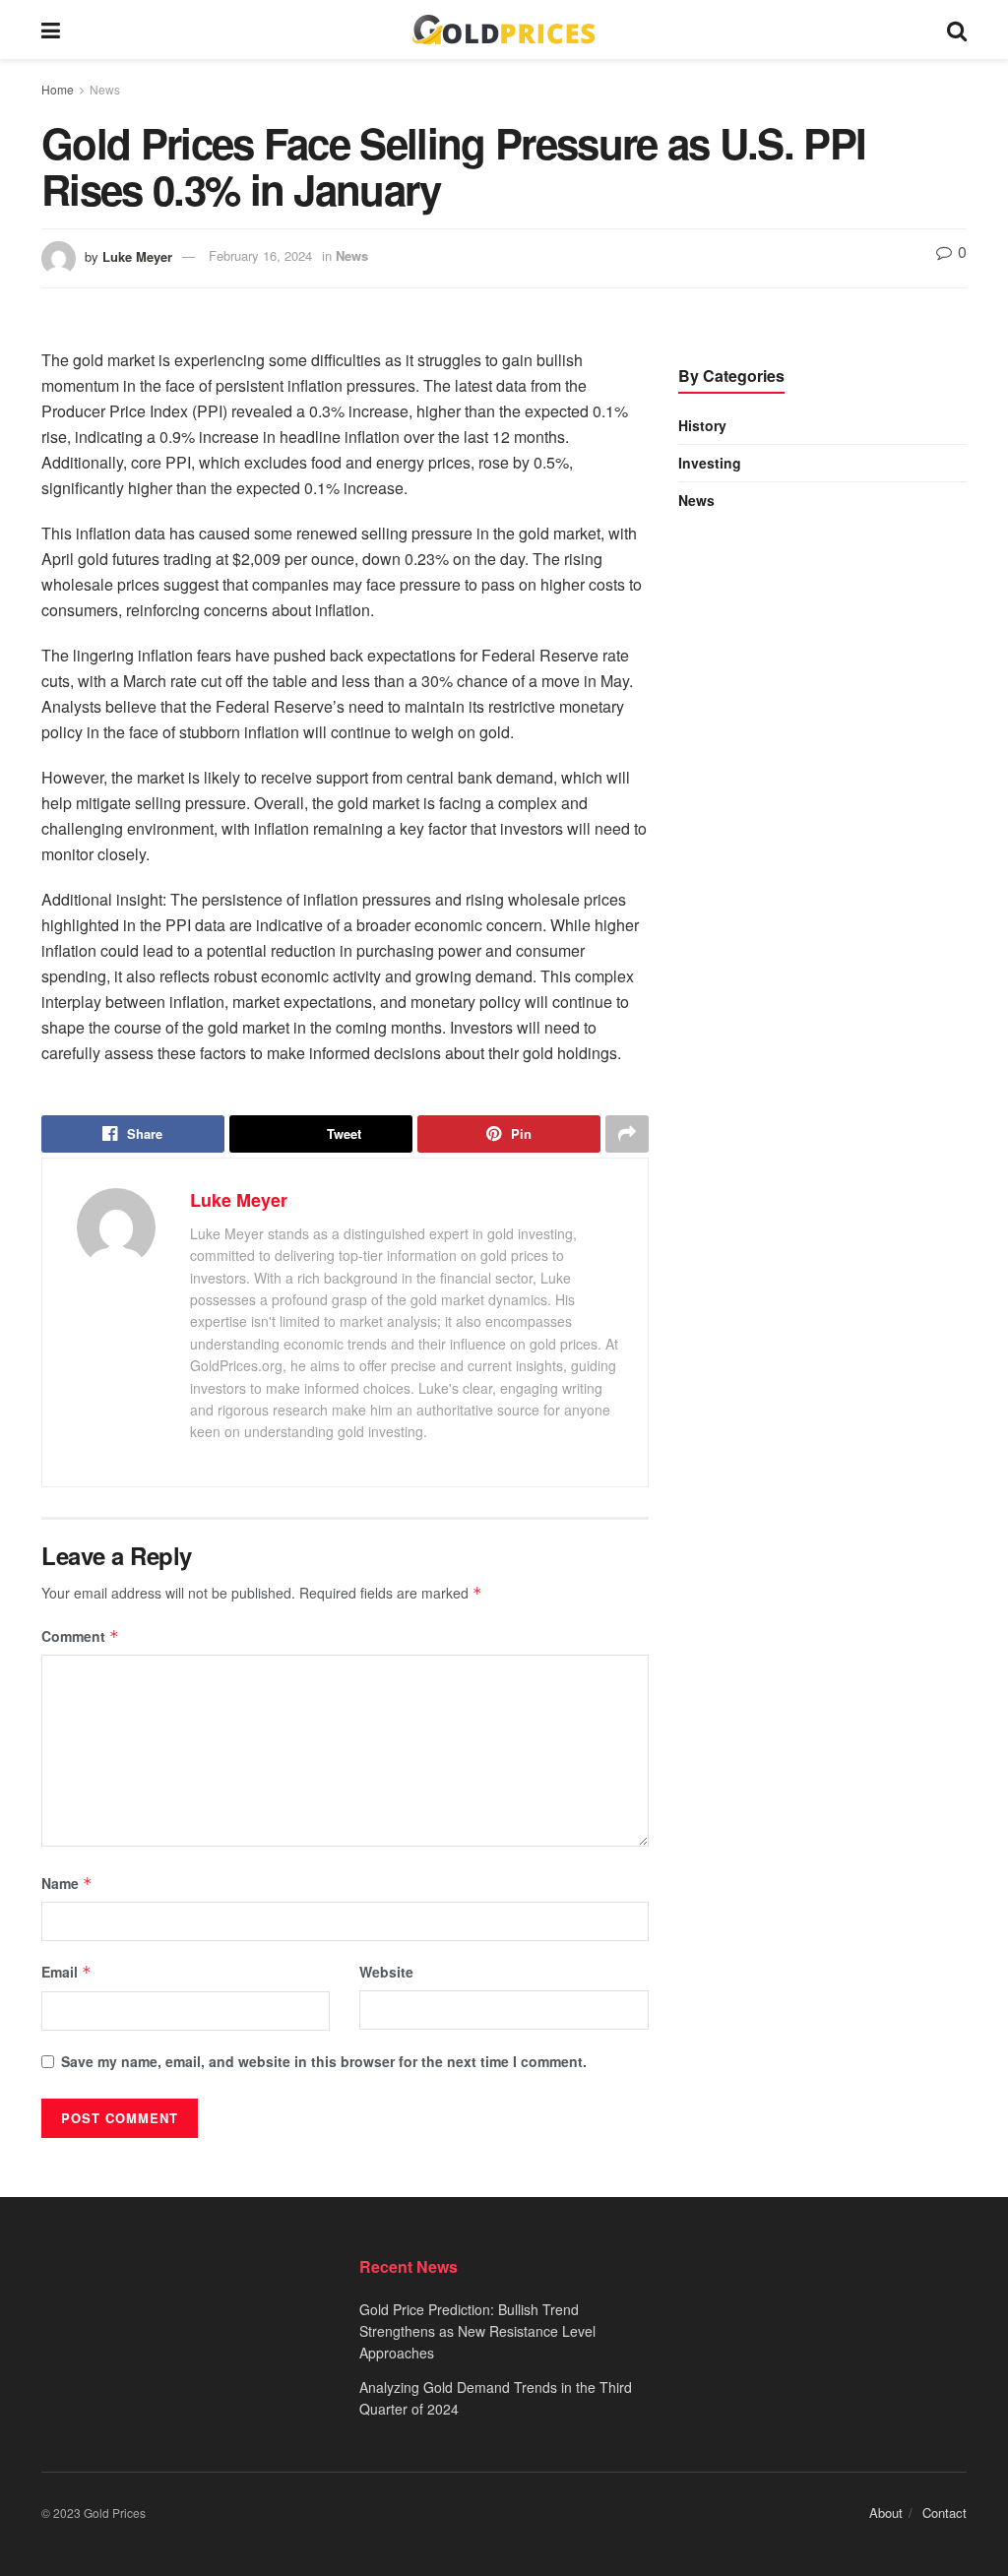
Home (58, 89)
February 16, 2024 (260, 255)
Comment (80, 1636)
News (105, 89)
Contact (945, 2513)
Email (66, 1972)
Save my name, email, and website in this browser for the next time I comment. (324, 2061)
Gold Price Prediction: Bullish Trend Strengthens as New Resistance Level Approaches (477, 2331)
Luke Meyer (137, 255)
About (886, 2513)
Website (386, 1972)
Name (67, 1883)
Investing (710, 463)
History (702, 425)
